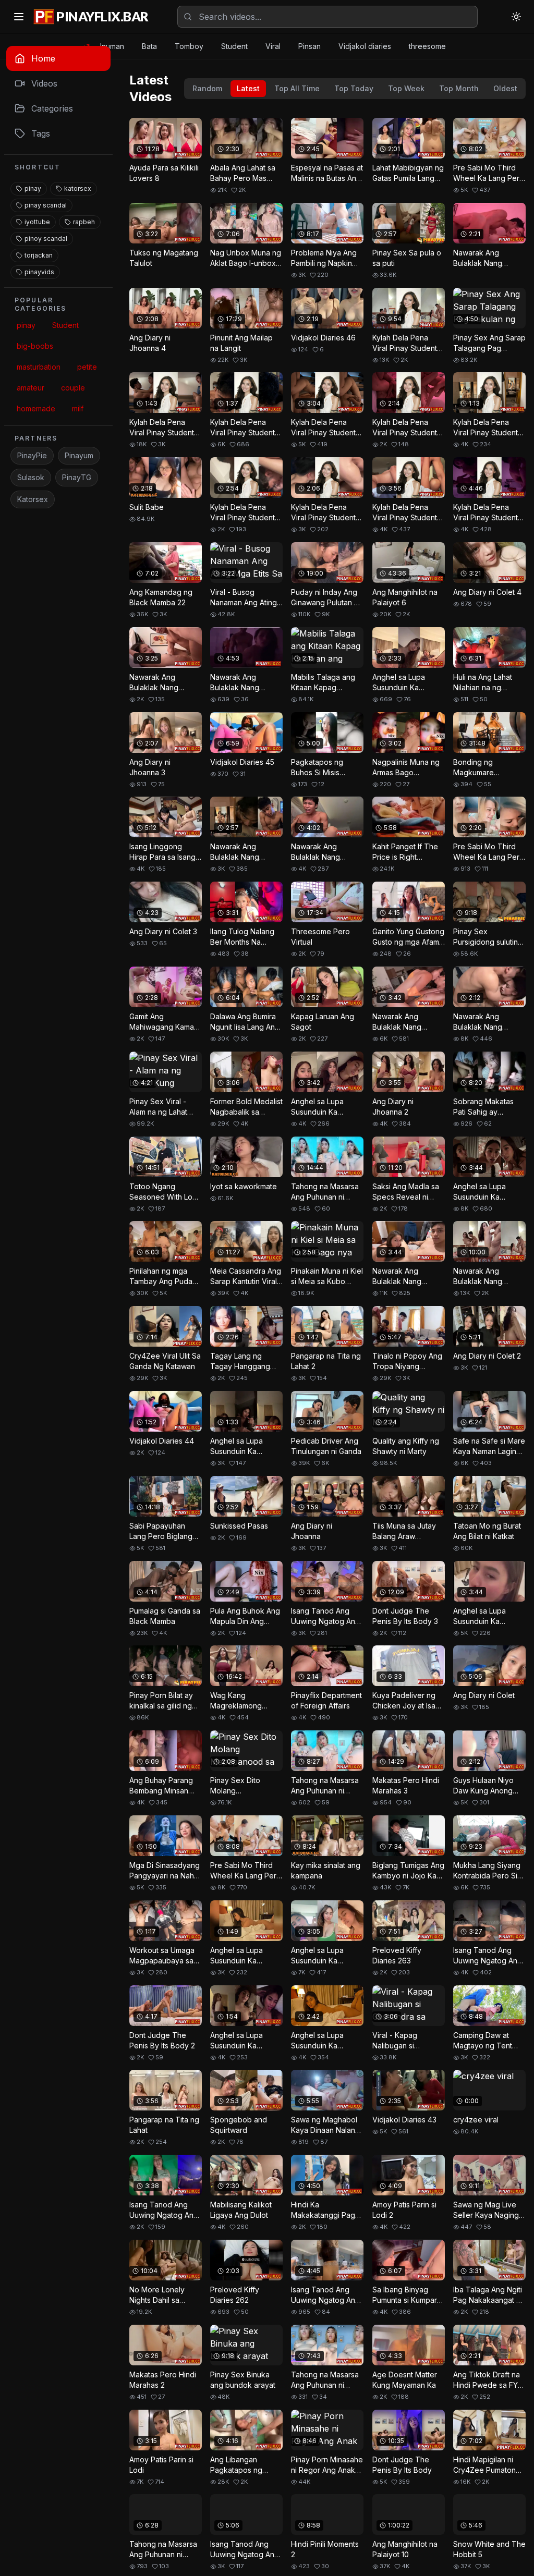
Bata (149, 46)
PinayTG (77, 477)
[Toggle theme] (516, 17)
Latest (248, 88)
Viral (273, 46)
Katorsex (33, 499)
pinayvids (39, 272)
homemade (36, 408)
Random (207, 88)
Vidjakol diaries (365, 46)
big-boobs (35, 346)
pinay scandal (46, 205)
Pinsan (310, 46)
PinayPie (32, 455)
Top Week (406, 88)
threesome (427, 46)
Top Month (459, 88)
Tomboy (189, 46)
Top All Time (297, 88)
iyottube (37, 222)
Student (234, 46)
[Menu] (19, 17)
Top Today (354, 88)
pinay (33, 188)
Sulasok (31, 477)
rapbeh (84, 222)
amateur (31, 388)
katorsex (78, 188)
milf (78, 408)
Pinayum (79, 455)
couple (73, 388)
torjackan (39, 255)
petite (87, 367)
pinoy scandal (46, 239)
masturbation (39, 367)
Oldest (505, 88)
